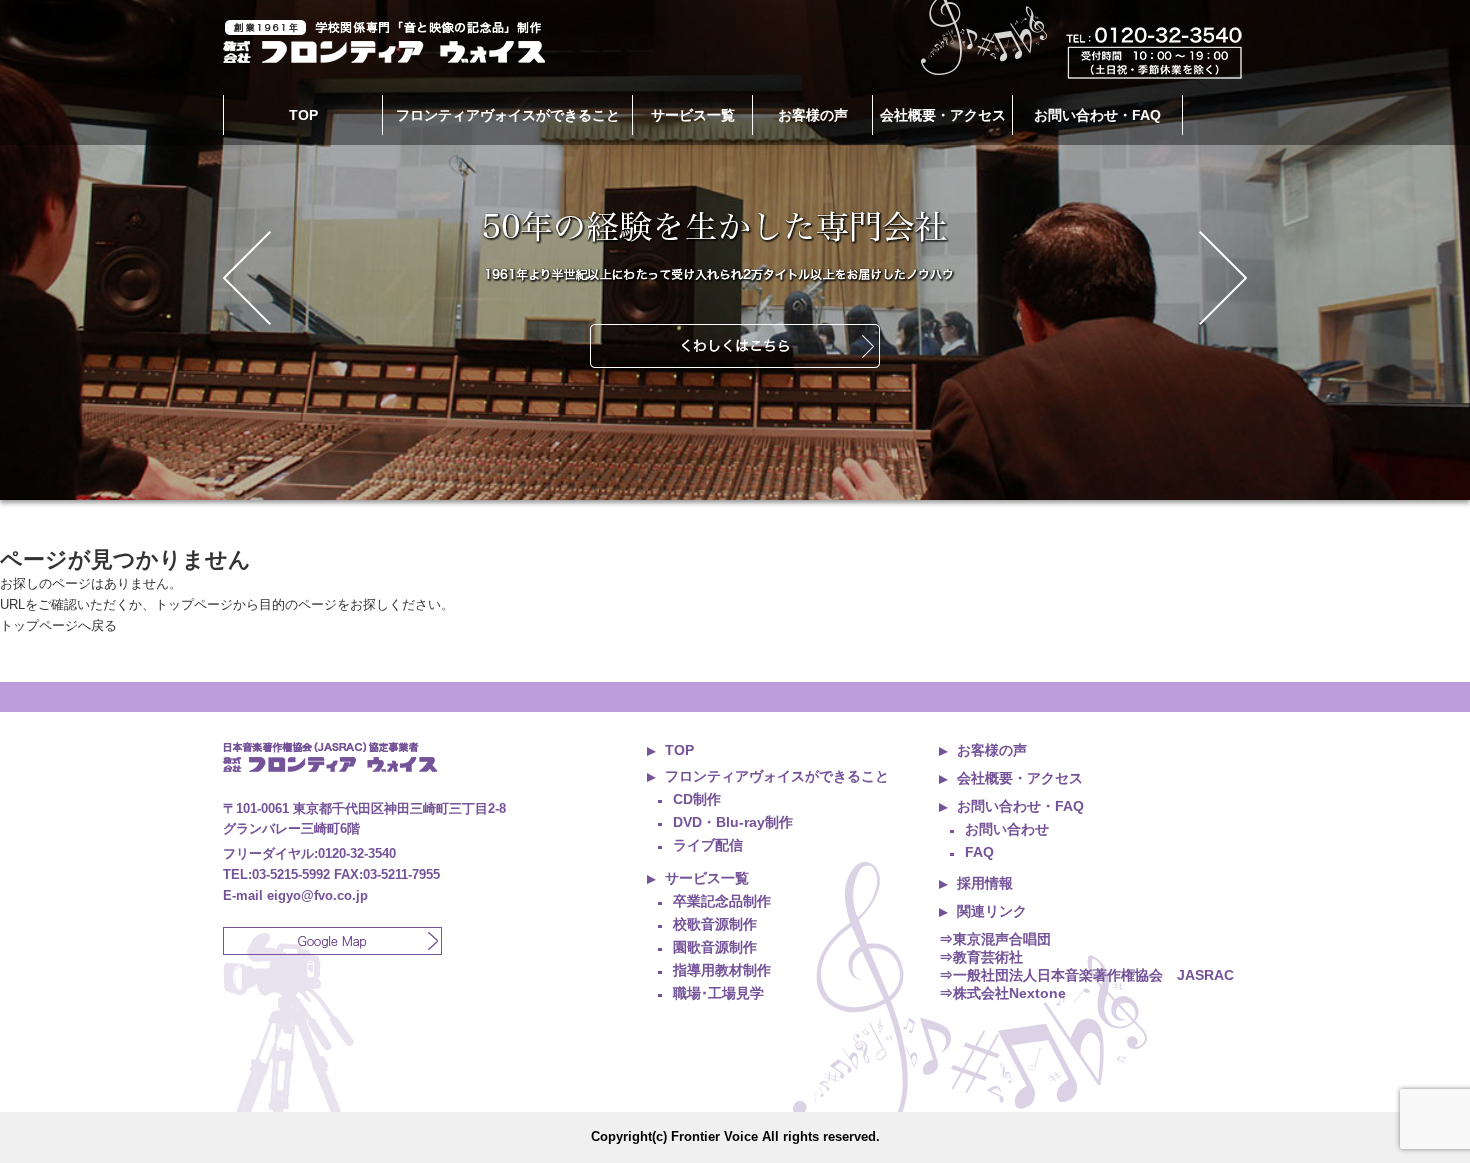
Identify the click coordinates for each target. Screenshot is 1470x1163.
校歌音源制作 (715, 924)
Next (1223, 278)
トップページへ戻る (58, 625)
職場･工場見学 (718, 993)
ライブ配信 (708, 845)
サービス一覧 (707, 878)
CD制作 (697, 799)
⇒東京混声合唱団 (995, 939)
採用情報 (985, 883)
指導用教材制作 (722, 970)
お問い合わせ (1007, 829)
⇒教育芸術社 (981, 957)
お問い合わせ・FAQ (1097, 115)
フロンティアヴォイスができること (777, 776)
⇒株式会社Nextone (1002, 993)
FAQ (979, 852)
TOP (303, 115)
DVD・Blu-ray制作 (733, 822)
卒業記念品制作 (722, 901)
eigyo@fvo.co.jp (317, 895)
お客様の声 (813, 115)
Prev (247, 278)
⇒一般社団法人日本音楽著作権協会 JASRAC (1086, 975)
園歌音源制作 (715, 947)
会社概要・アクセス (943, 115)
